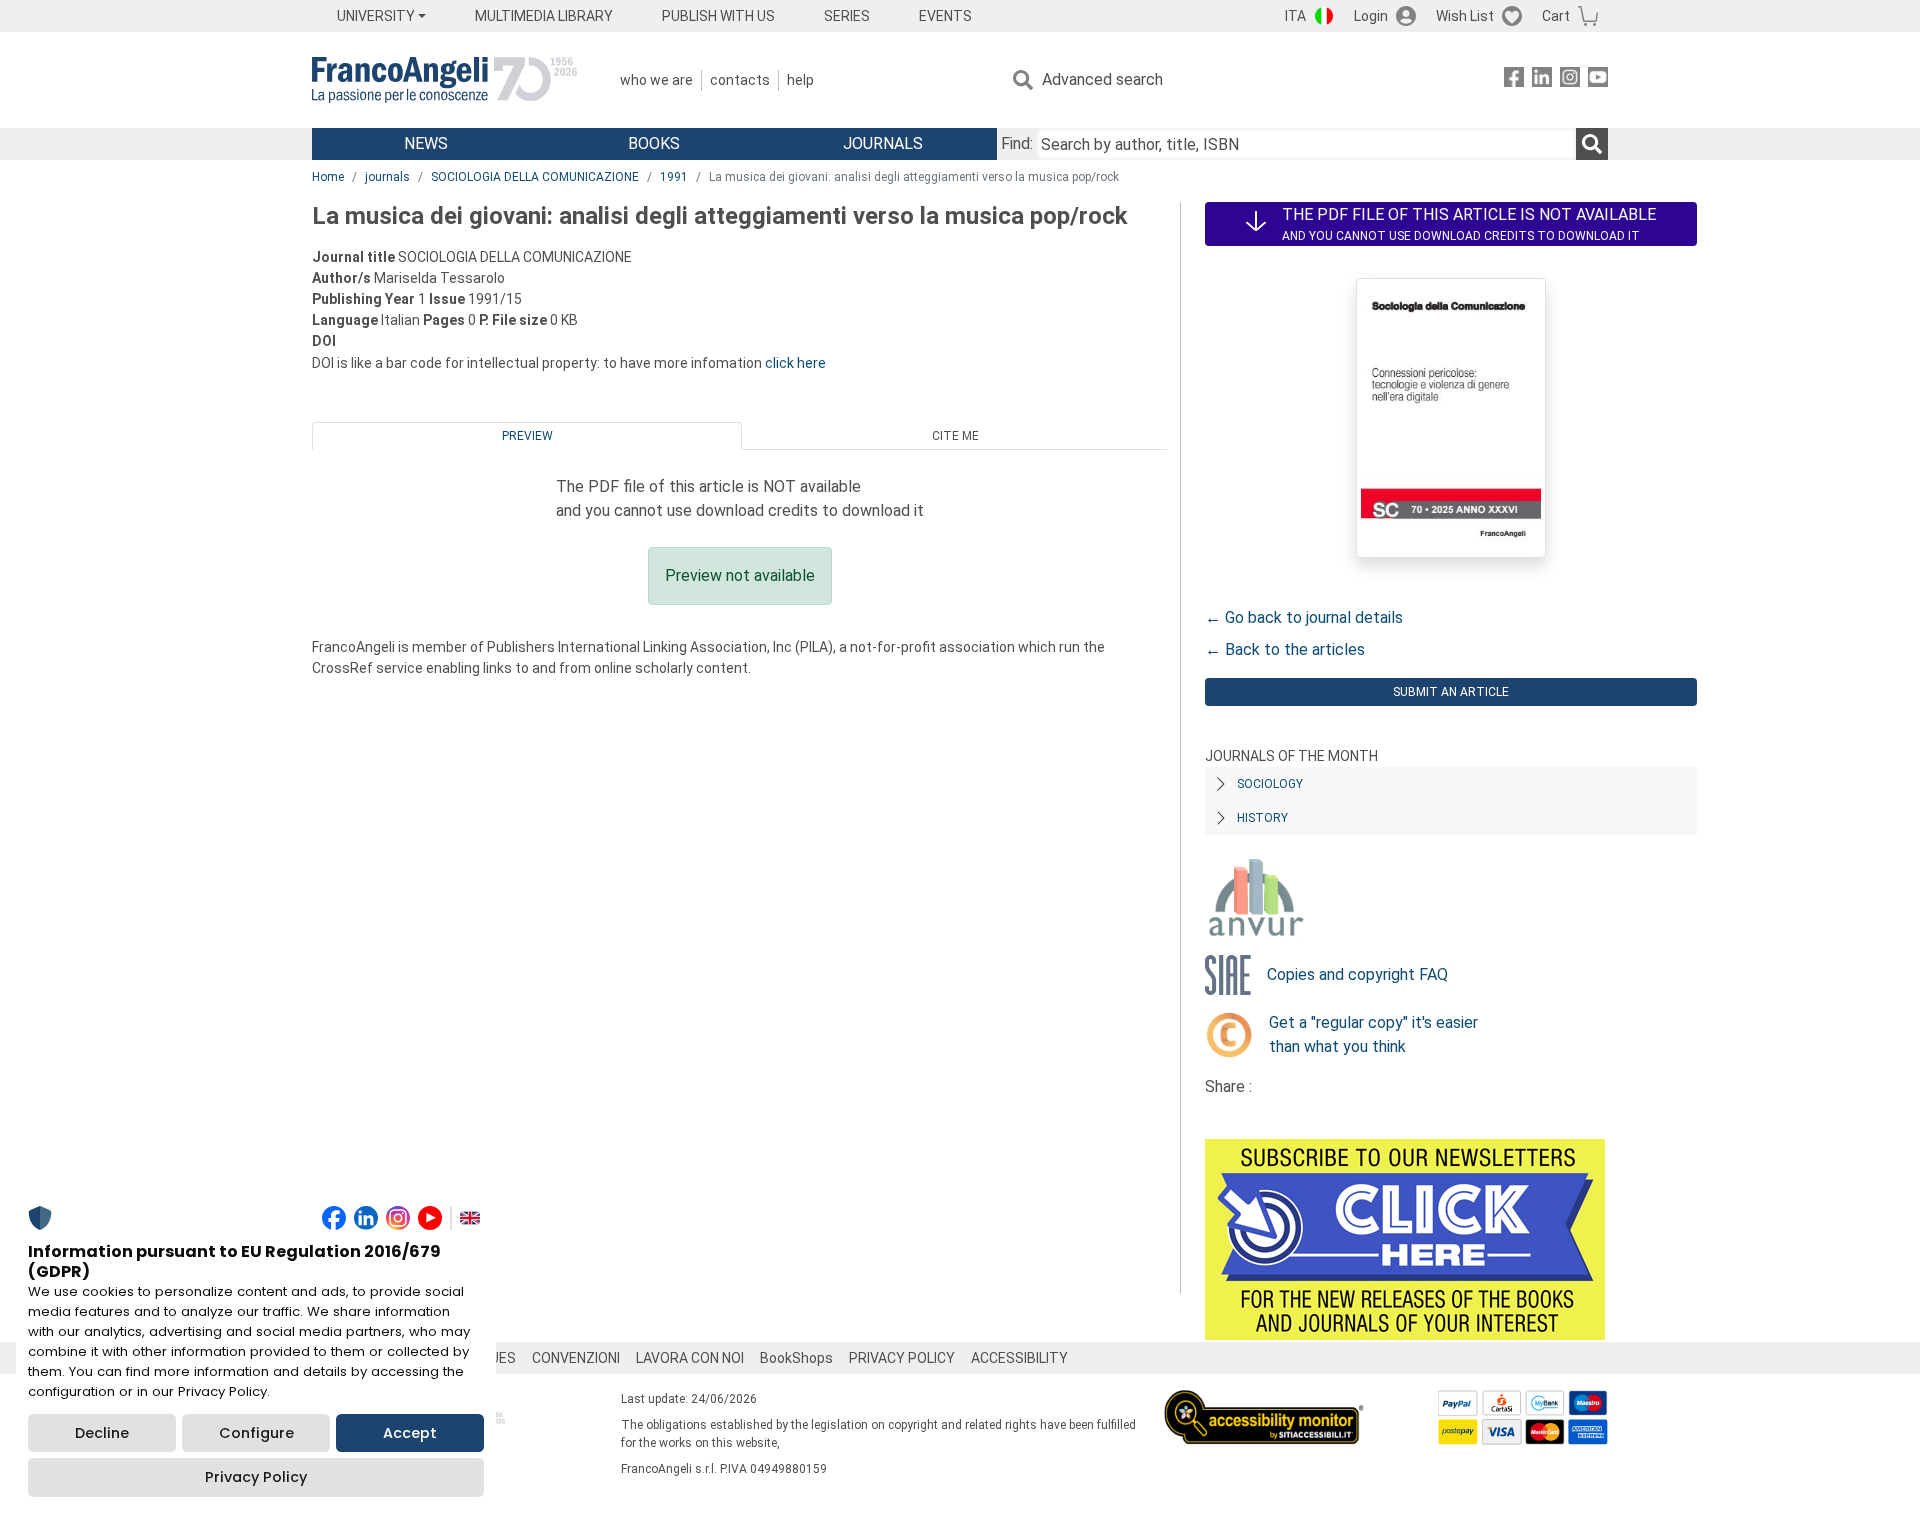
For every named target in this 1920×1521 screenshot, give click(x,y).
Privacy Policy (256, 1477)
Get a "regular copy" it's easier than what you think (1373, 1034)
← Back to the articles (1285, 649)
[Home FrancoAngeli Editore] (444, 80)
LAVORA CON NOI (690, 1358)
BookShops (796, 1358)
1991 (674, 177)
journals (387, 177)
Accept (410, 1433)
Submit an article (1451, 692)
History (1262, 818)
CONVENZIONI (576, 1358)
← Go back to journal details (1304, 617)
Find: (1017, 143)
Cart (1556, 16)
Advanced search (1102, 79)
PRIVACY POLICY (902, 1358)
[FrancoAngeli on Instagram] (1570, 80)
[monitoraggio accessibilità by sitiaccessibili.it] (1264, 1401)
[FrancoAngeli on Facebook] (1514, 80)
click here (795, 363)
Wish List (1465, 16)
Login (1371, 16)
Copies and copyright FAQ (1357, 974)
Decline (102, 1433)
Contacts (740, 80)
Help (800, 80)
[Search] (1592, 144)
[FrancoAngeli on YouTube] (1598, 80)
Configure (256, 1433)
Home (328, 177)
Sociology (1270, 784)
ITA (1295, 16)
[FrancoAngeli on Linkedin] (1542, 80)
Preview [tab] (527, 436)
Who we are (656, 80)
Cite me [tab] (955, 436)
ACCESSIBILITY (1019, 1358)
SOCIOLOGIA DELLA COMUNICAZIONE (535, 177)
